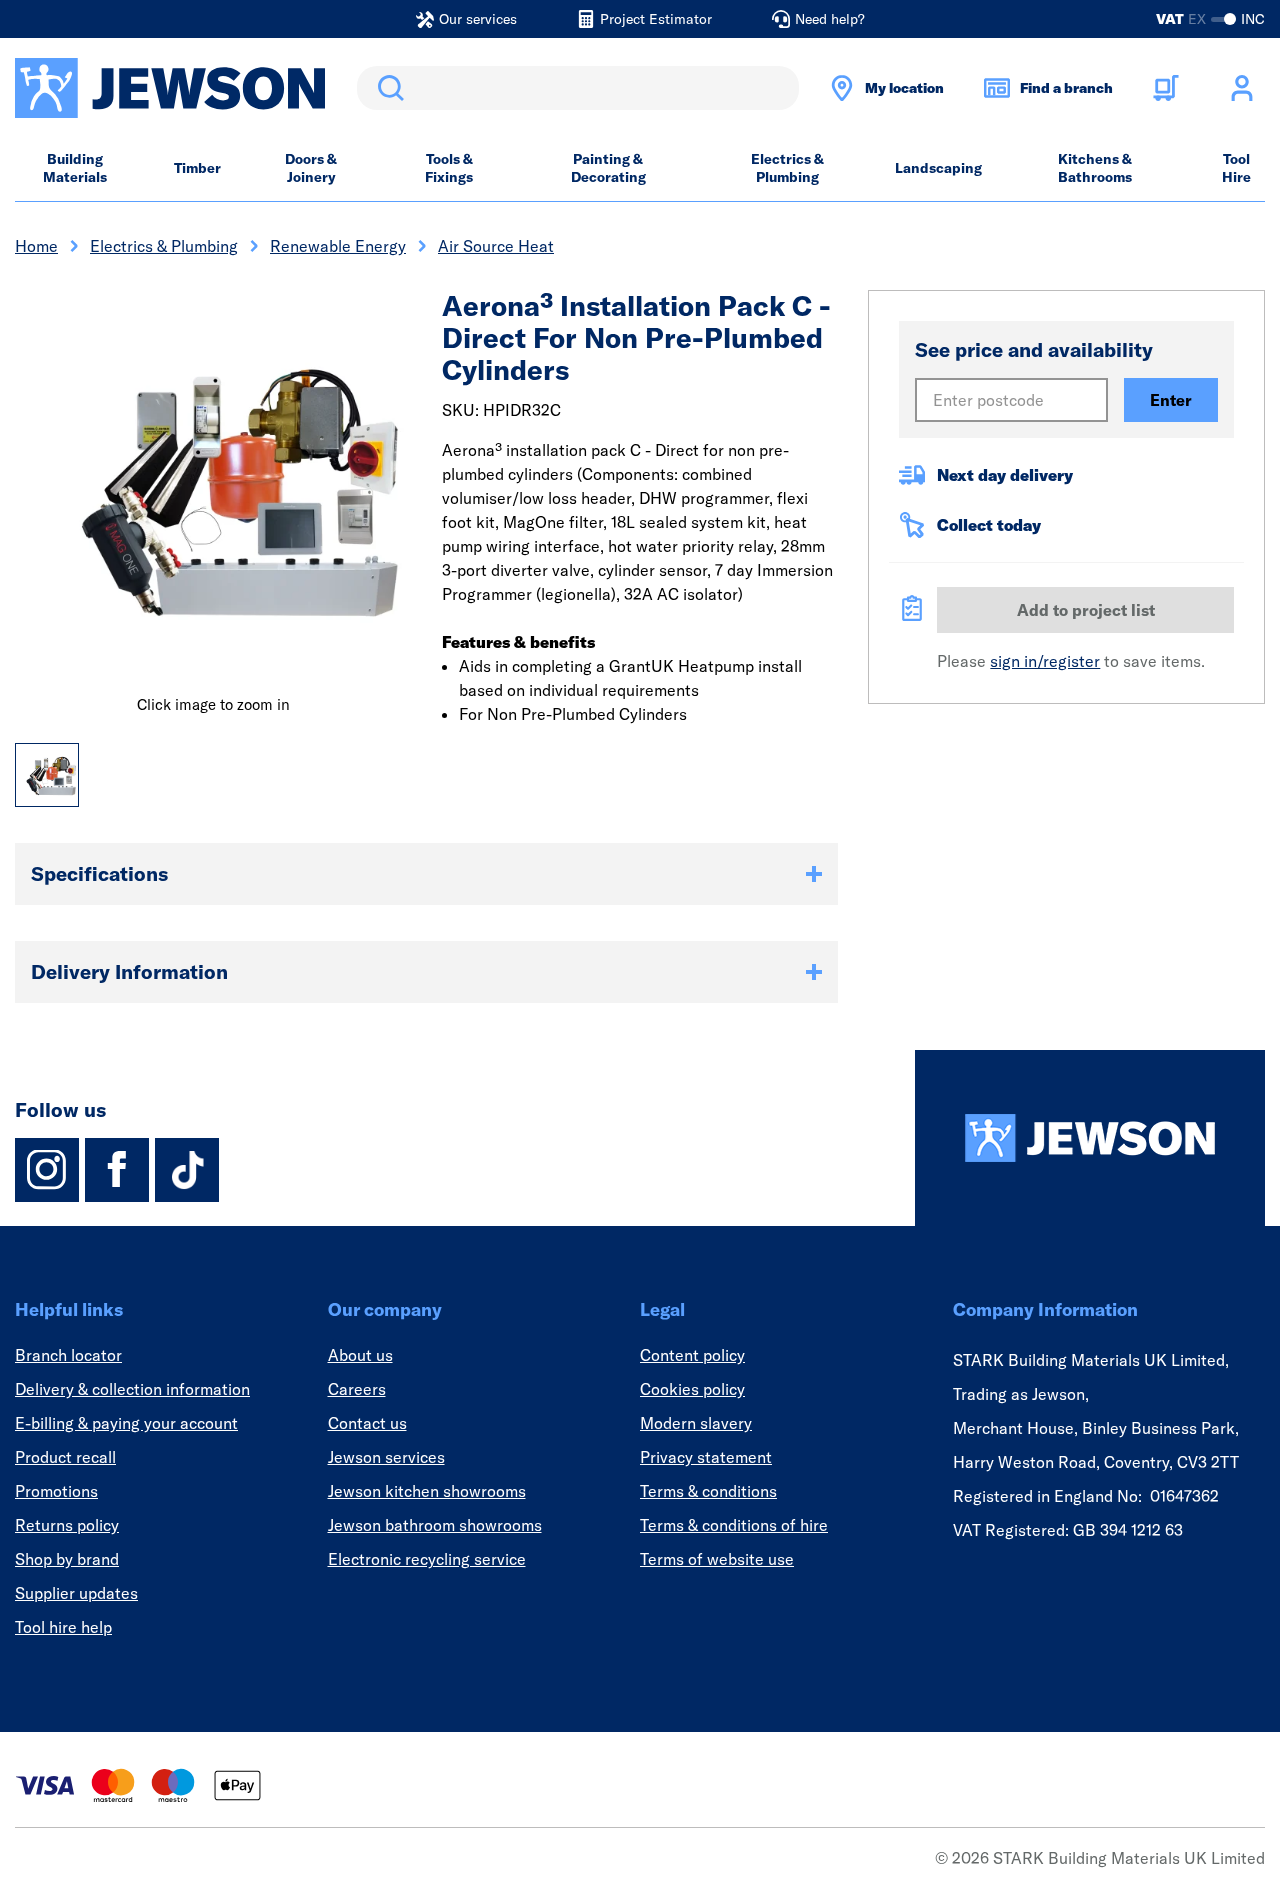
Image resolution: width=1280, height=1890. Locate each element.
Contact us (367, 1423)
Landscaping (938, 168)
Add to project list (1086, 610)
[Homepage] (1090, 1138)
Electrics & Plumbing (787, 168)
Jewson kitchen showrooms (427, 1491)
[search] (578, 88)
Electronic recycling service (427, 1559)
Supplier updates (76, 1593)
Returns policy (67, 1525)
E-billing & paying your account (126, 1423)
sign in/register (1045, 661)
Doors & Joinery (311, 168)
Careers (357, 1389)
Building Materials (75, 168)
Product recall (65, 1457)
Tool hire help (63, 1627)
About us (360, 1355)
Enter (1171, 400)
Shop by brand (67, 1559)
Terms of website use (717, 1559)
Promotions (56, 1491)
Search (387, 88)
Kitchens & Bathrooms (1095, 168)
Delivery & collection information (132, 1389)
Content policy (692, 1355)
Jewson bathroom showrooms (435, 1525)
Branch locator (68, 1355)
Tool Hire (1236, 168)
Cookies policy (692, 1389)
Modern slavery (696, 1423)
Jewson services (386, 1457)
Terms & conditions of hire (734, 1525)
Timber (197, 168)
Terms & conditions (708, 1491)
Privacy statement (706, 1457)
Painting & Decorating (608, 168)
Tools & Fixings (449, 168)
